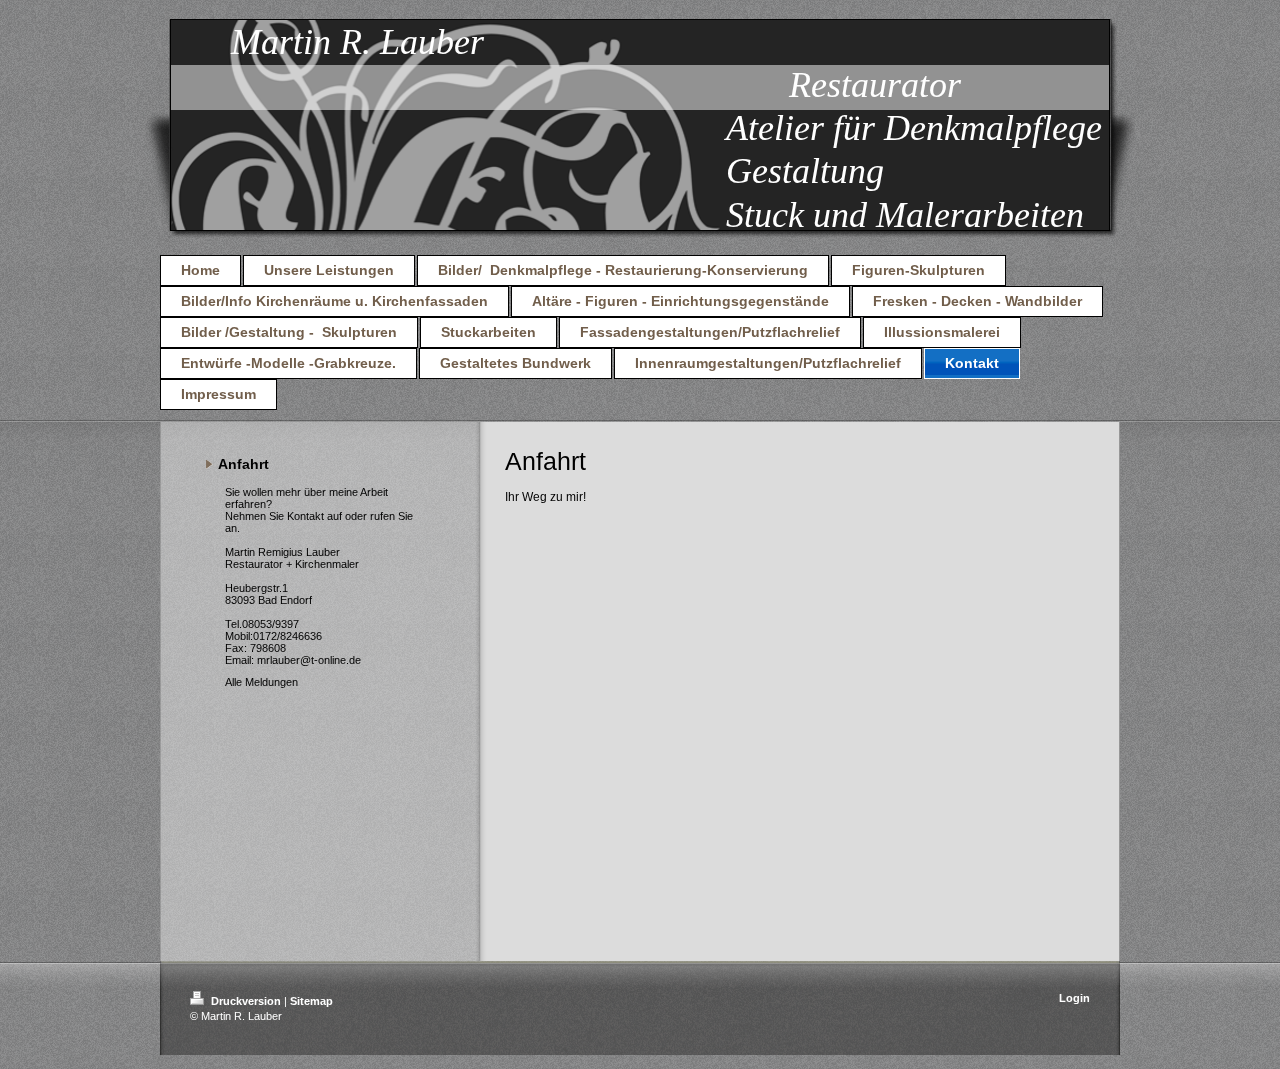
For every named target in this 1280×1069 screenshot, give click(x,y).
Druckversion (246, 1001)
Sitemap (311, 1001)
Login (1074, 998)
